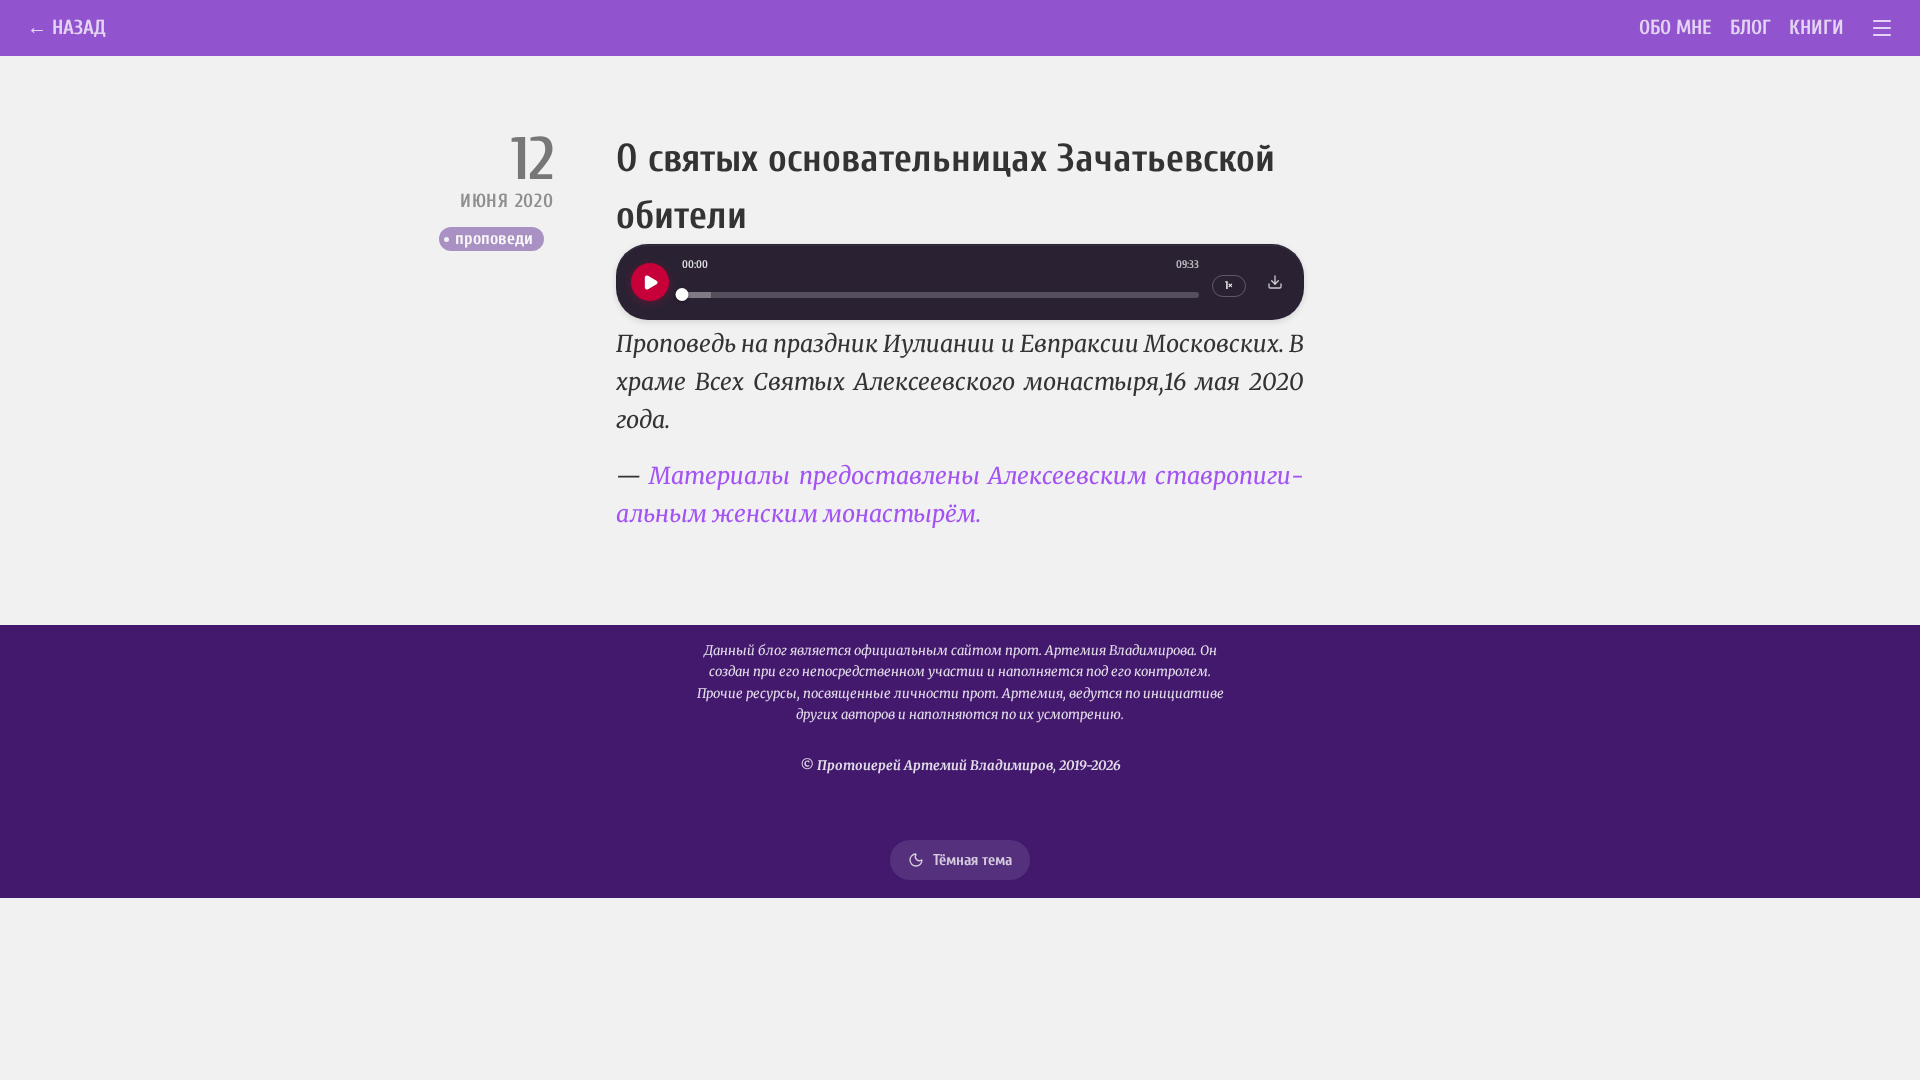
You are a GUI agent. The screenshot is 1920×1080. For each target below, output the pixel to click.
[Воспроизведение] (650, 282)
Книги (1816, 27)
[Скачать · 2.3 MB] (1275, 282)
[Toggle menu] (1882, 28)
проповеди (494, 238)
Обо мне (1675, 27)
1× (1229, 285)
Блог (1750, 27)
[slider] (940, 294)
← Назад (66, 27)
